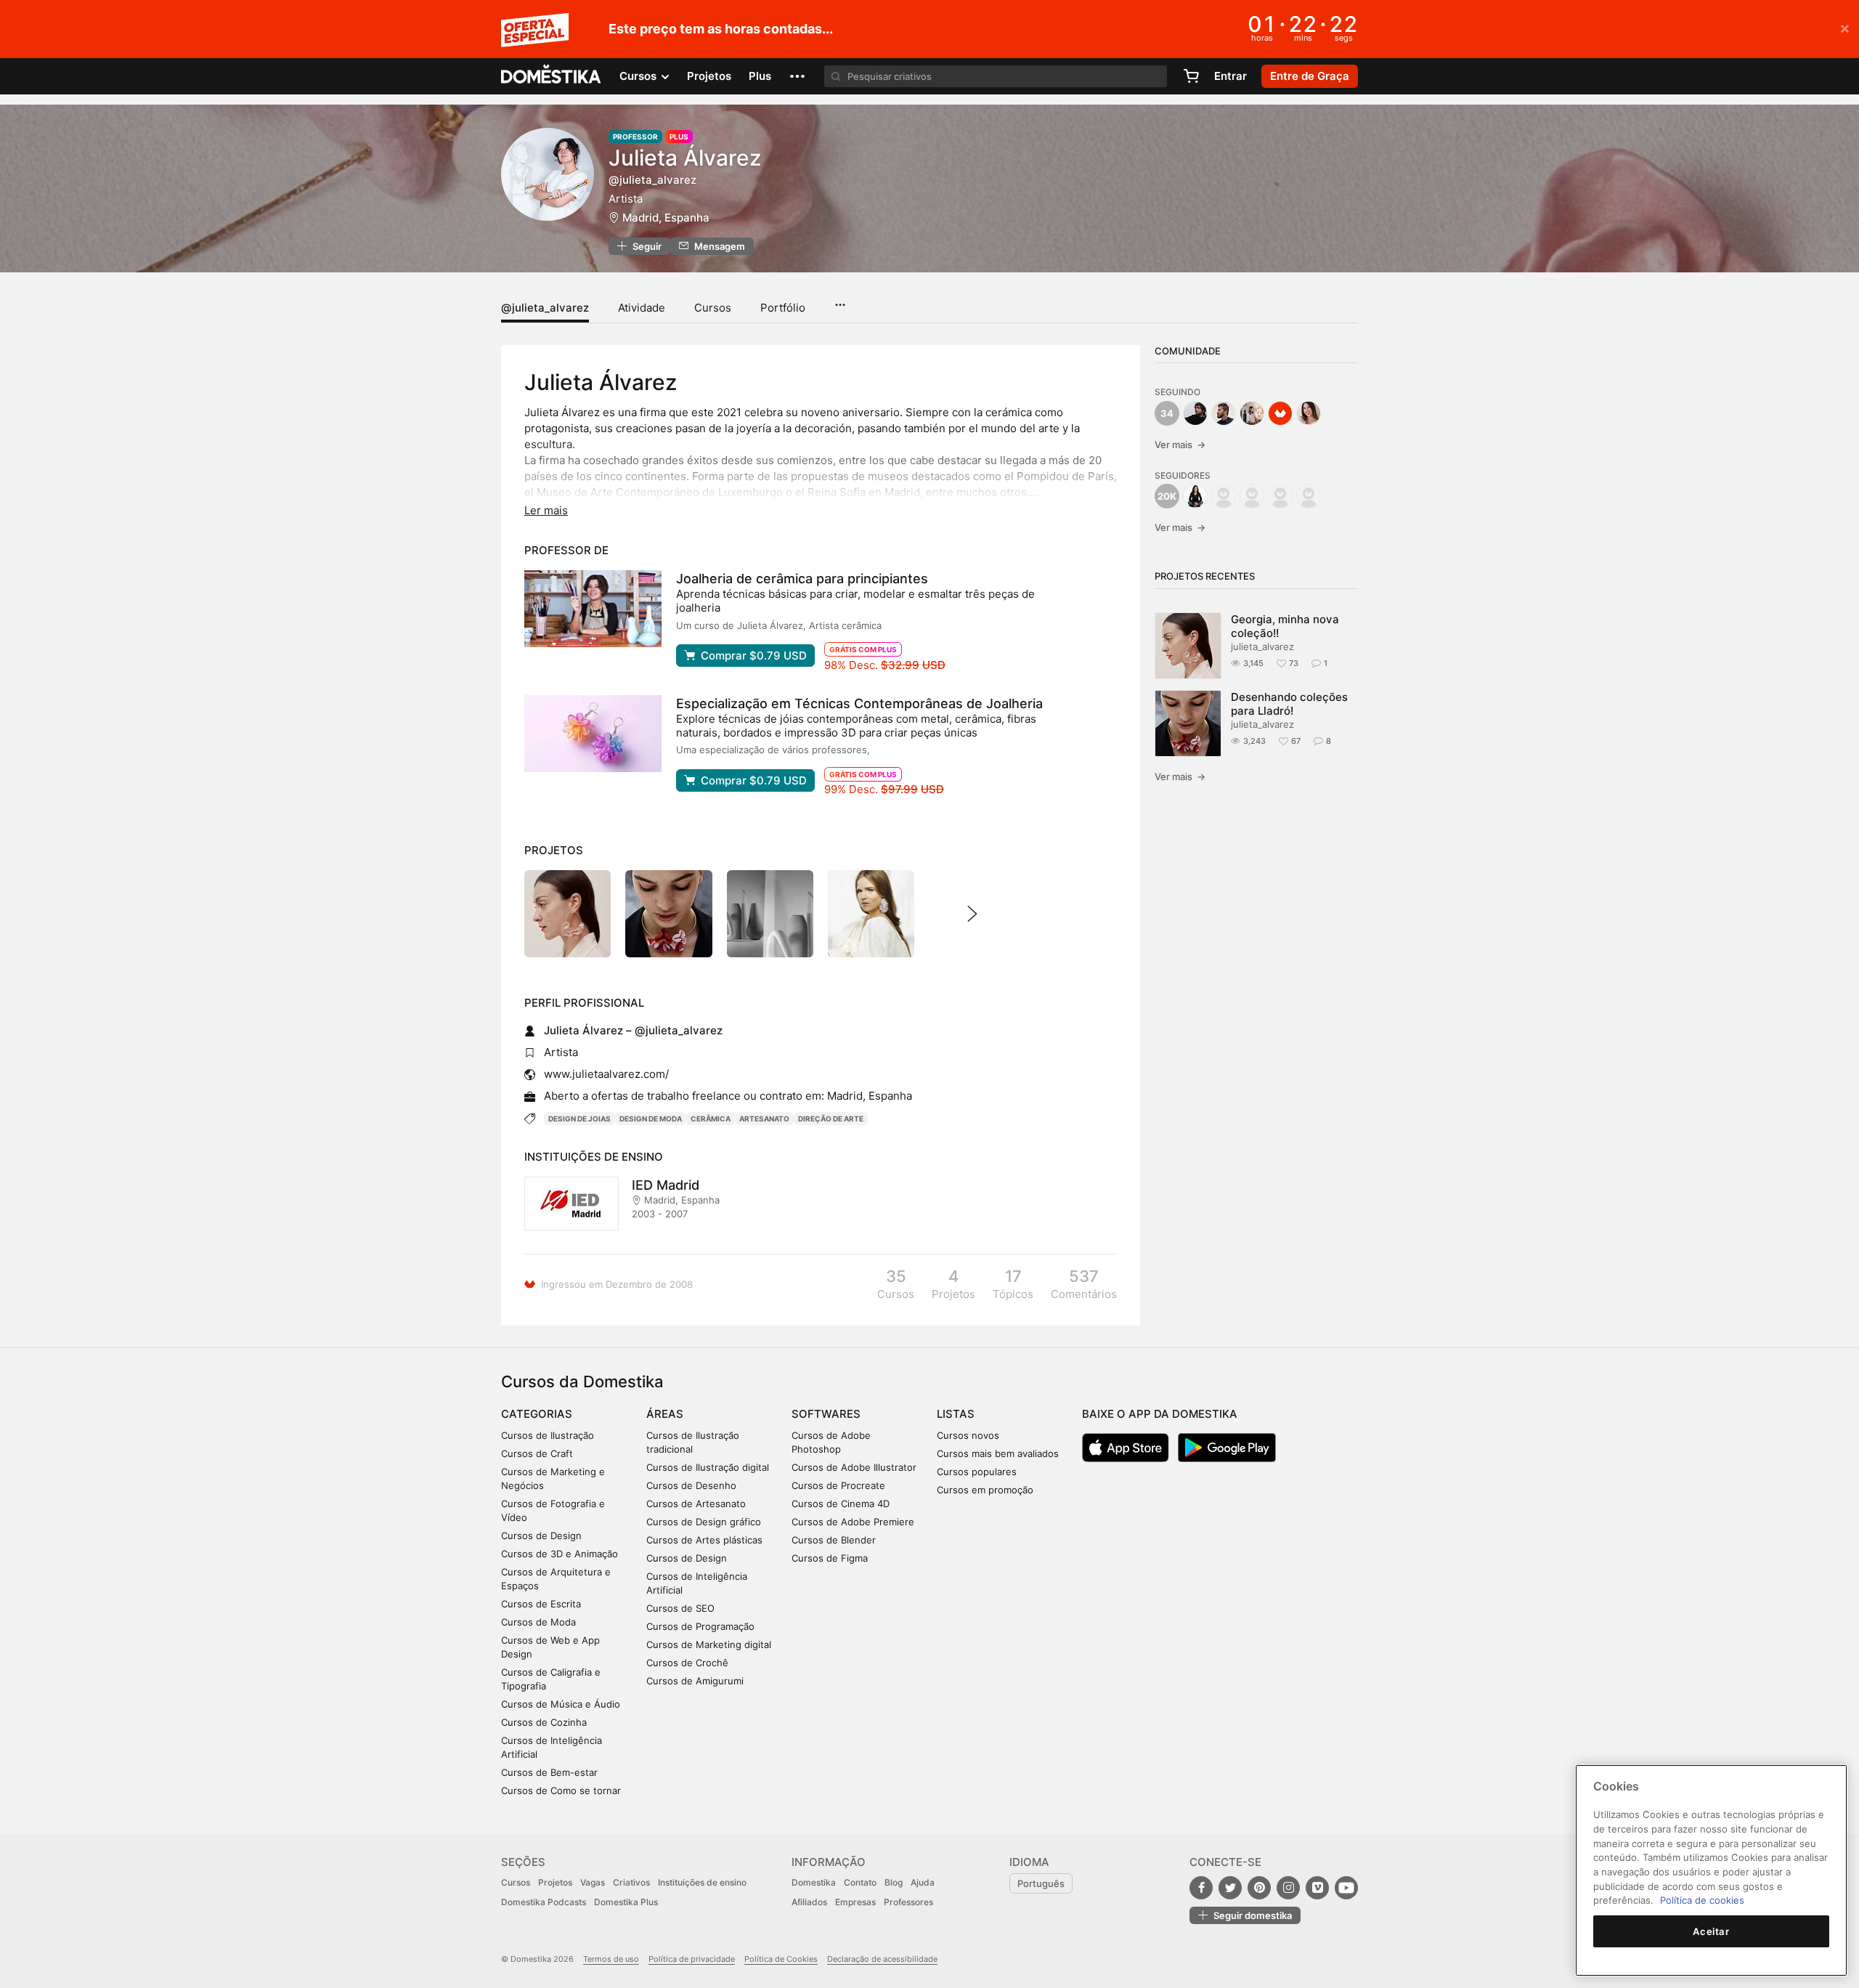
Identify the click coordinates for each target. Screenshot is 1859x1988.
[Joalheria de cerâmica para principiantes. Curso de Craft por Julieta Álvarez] (593, 609)
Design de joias (579, 1119)
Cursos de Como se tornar (561, 1790)
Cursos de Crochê (687, 1663)
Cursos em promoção (985, 1490)
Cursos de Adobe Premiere (853, 1522)
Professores (908, 1902)
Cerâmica (711, 1119)
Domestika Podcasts (544, 1902)
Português (1041, 1883)
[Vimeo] (1317, 1888)
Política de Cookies (781, 1959)
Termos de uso (611, 1959)
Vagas (593, 1882)
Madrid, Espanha (666, 218)
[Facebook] (1201, 1888)
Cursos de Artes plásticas (704, 1540)
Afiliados (809, 1902)
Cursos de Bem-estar (549, 1772)
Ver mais (1180, 445)
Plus (760, 76)
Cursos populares (977, 1472)
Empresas (855, 1902)
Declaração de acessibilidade (882, 1959)
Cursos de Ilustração (548, 1435)
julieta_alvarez (1262, 646)
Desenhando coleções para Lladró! (1289, 704)
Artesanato (764, 1119)
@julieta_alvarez (545, 308)
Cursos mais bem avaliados (998, 1453)
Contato (860, 1882)
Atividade (642, 308)
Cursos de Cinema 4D (841, 1504)
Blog (894, 1882)
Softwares (826, 1414)
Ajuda (923, 1882)
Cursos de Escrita (541, 1604)
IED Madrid (666, 1185)
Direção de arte (831, 1119)
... (840, 300)
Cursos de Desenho (691, 1485)
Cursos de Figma (830, 1558)
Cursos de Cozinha (544, 1722)
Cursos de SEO (680, 1608)
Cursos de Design (541, 1535)
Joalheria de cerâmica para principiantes (802, 579)
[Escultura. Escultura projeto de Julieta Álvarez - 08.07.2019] (770, 913)
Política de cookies (1702, 1900)
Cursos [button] (639, 76)
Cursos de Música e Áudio (561, 1704)
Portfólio (783, 308)
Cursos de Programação (700, 1626)
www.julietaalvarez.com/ (606, 1074)
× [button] (1845, 28)
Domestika (814, 1882)
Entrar (1230, 76)
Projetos (709, 76)
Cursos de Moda (538, 1622)
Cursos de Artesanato (696, 1504)
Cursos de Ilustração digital (708, 1467)
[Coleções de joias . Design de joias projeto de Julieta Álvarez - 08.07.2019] (871, 913)
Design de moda (651, 1119)
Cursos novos (968, 1435)
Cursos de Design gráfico (704, 1522)
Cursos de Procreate (838, 1485)
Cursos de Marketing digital (709, 1644)
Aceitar (1711, 1931)
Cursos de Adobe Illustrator (854, 1467)
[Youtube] (1346, 1888)
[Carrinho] (1191, 76)
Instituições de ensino (702, 1882)
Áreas (665, 1414)
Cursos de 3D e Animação (560, 1554)
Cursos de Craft (537, 1453)
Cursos (713, 308)
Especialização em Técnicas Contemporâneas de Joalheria (859, 703)
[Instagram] (1288, 1888)
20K (1167, 496)
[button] (797, 76)
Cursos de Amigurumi (695, 1681)
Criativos (631, 1882)
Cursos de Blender (834, 1540)
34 (1167, 413)
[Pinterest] (1259, 1888)
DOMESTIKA (552, 76)
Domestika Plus (626, 1902)
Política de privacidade (692, 1959)
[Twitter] (1230, 1888)
